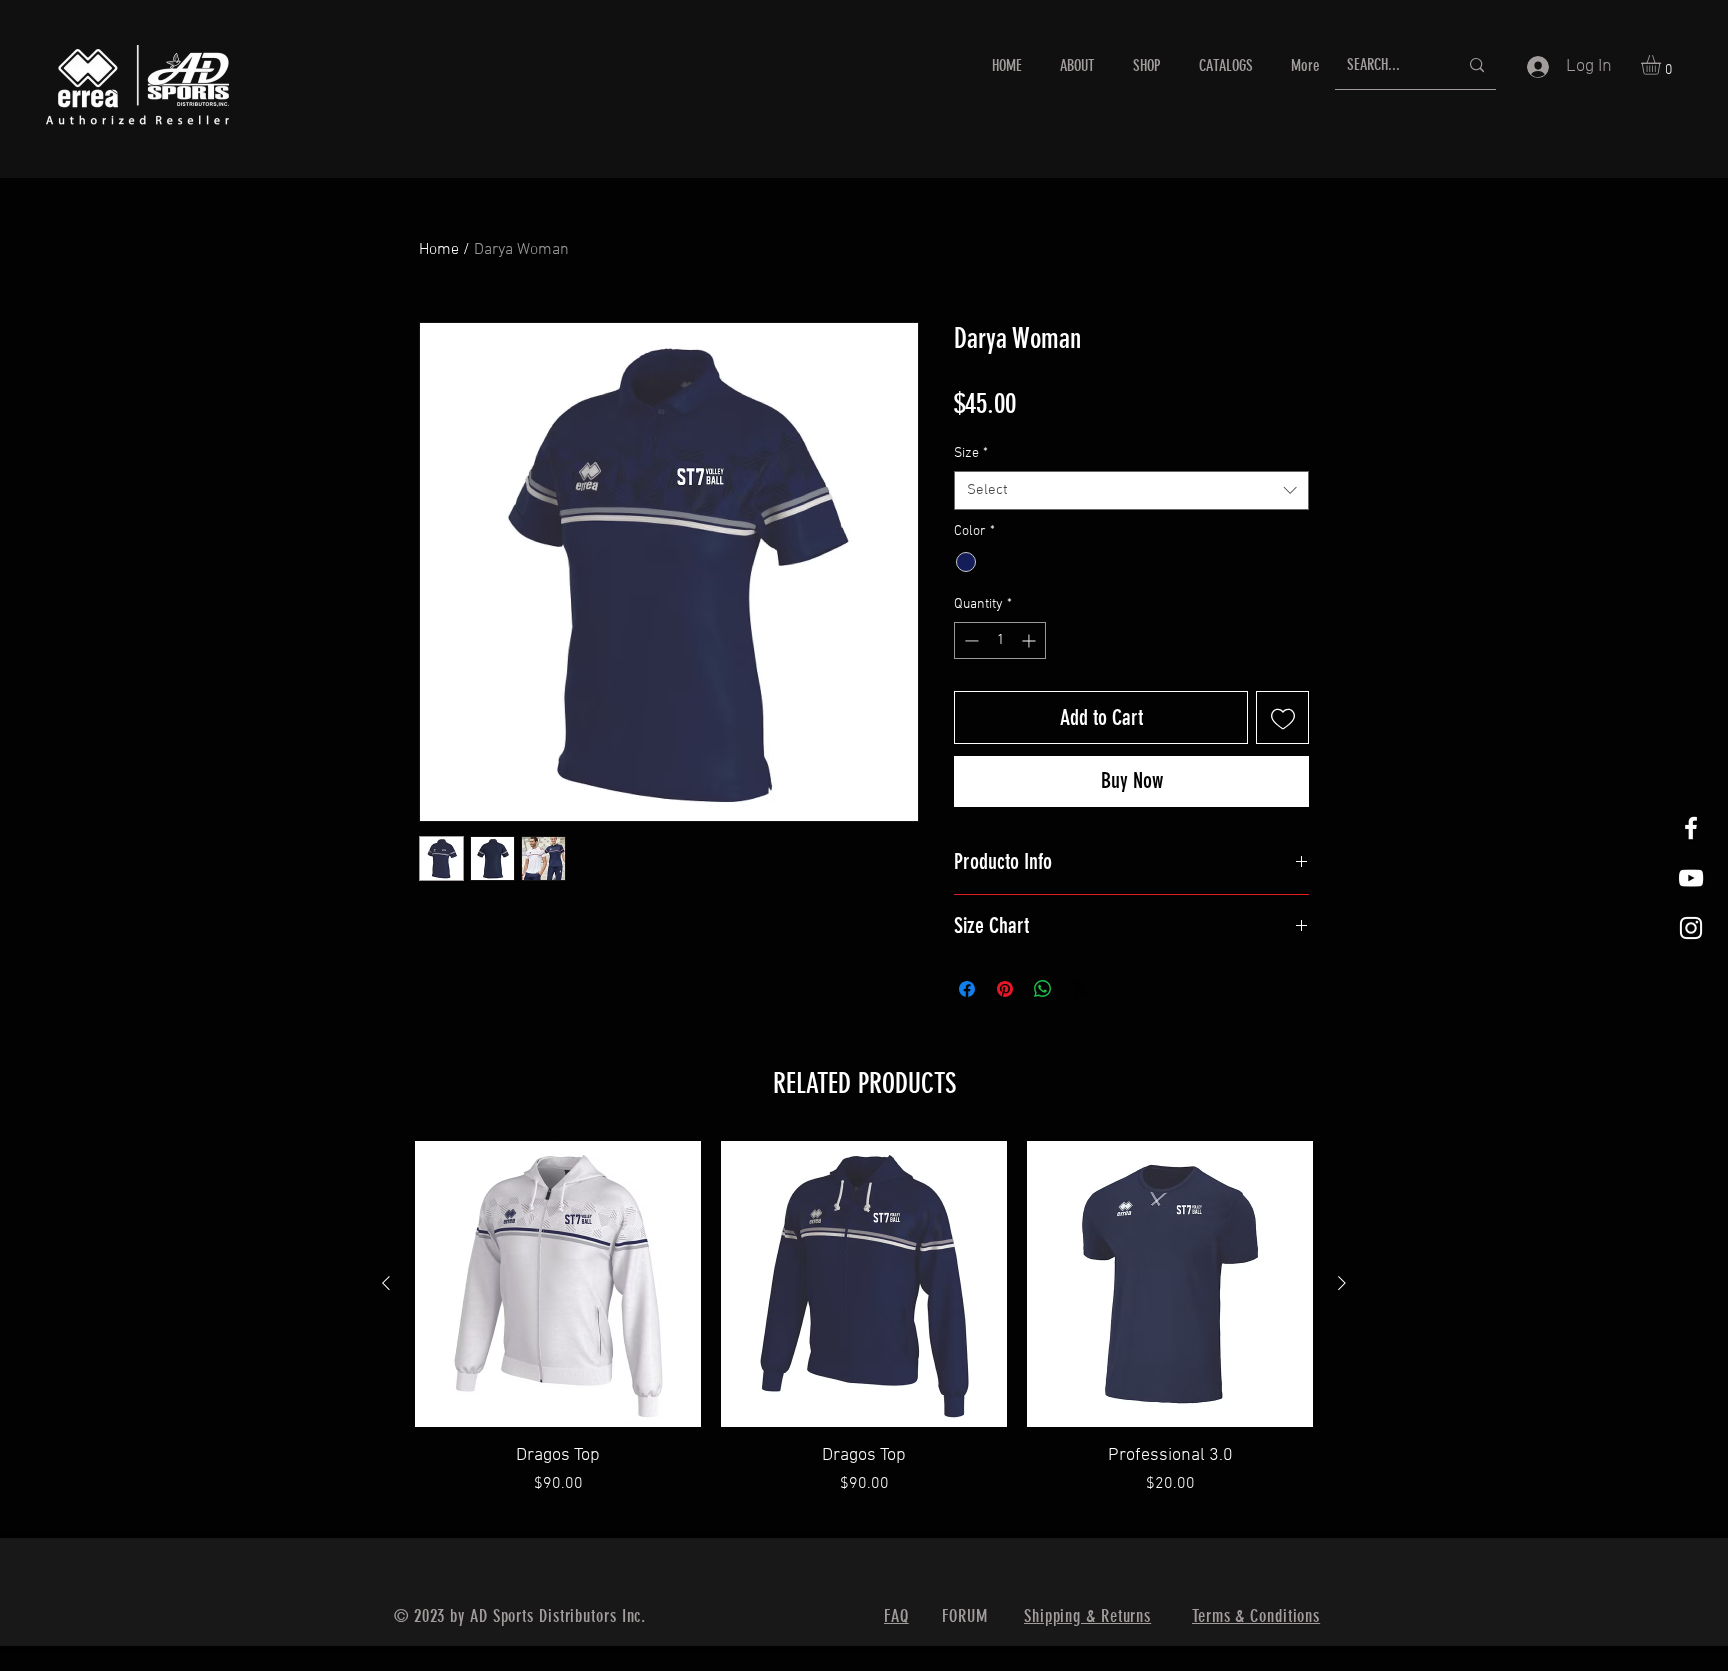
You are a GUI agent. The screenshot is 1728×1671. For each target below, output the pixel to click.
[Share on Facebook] (967, 989)
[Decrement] (969, 640)
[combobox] (1131, 490)
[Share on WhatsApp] (1043, 989)
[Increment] (1030, 640)
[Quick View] (558, 1284)
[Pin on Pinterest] (1005, 989)
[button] (1662, 65)
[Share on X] (1081, 989)
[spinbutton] (1000, 640)
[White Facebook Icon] (1691, 828)
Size (971, 453)
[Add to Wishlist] (1282, 717)
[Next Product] (1342, 1283)
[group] (864, 1331)
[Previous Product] (386, 1283)
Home (439, 250)
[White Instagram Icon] (1691, 928)
